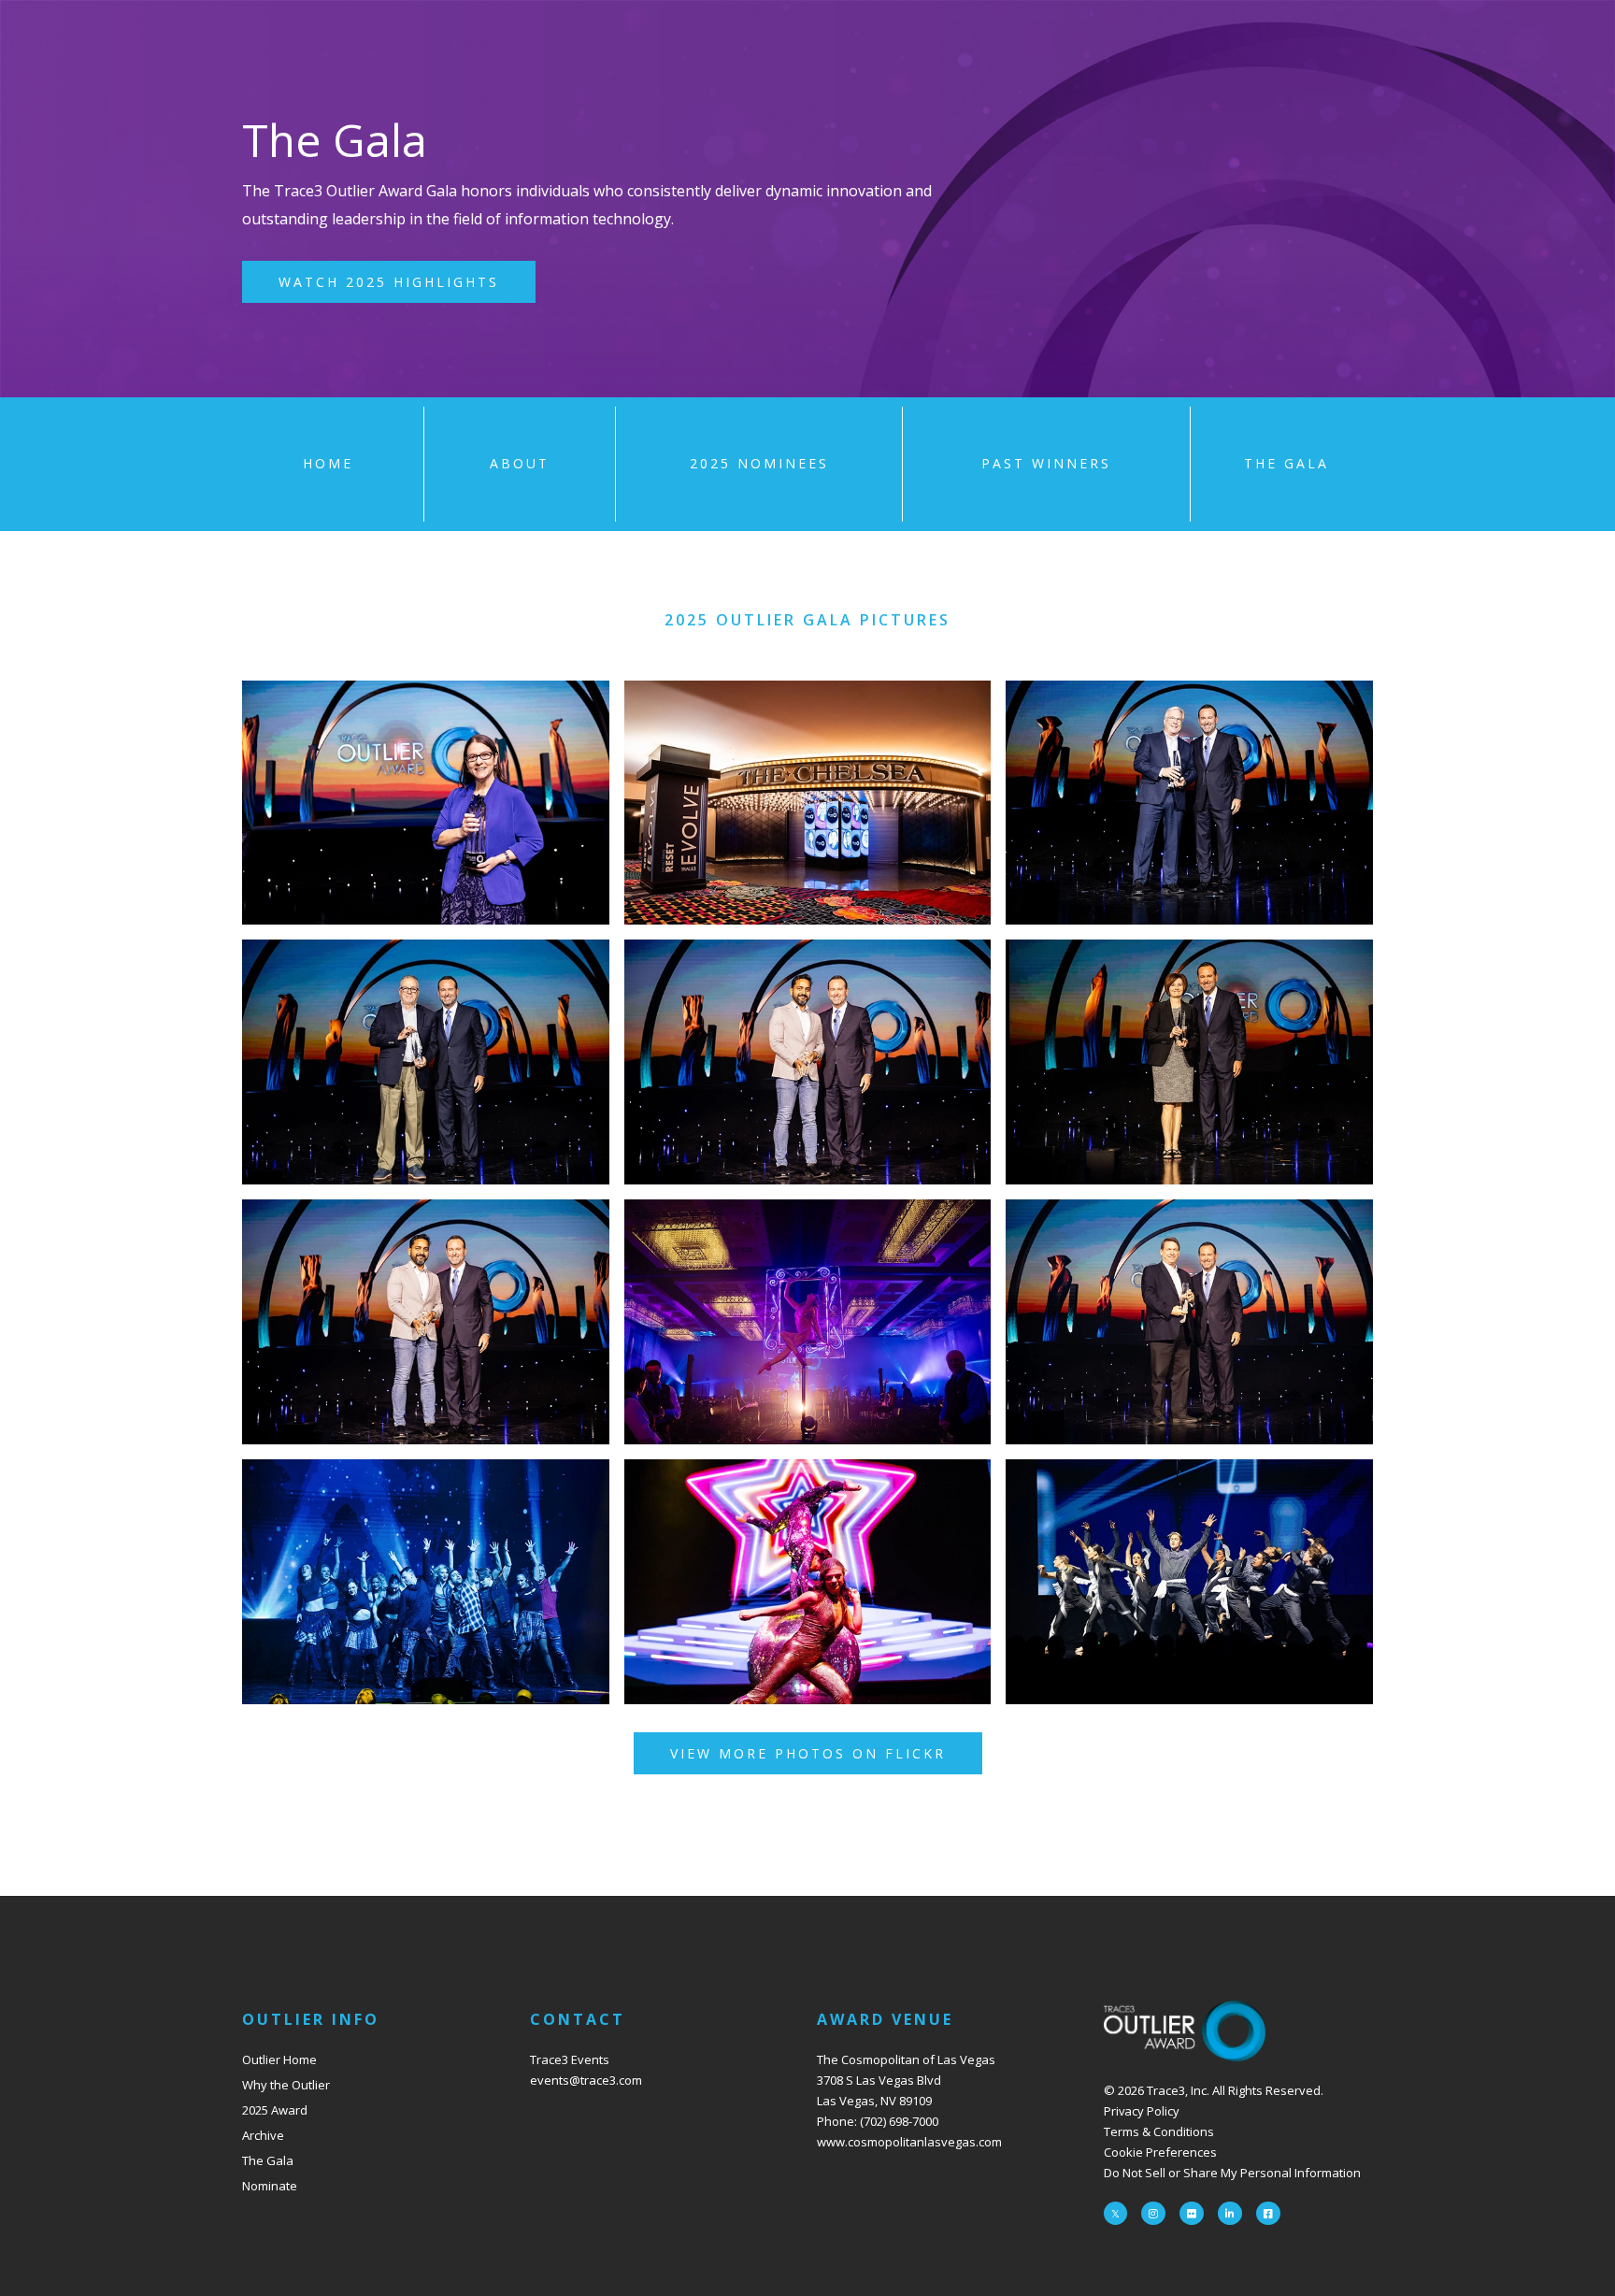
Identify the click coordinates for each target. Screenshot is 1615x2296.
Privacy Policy (1142, 2111)
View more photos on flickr (808, 1753)
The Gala (268, 2160)
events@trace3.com (586, 2080)
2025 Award (275, 2110)
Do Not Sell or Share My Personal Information (1232, 2173)
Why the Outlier (286, 2085)
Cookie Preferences (1160, 2152)
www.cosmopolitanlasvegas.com (909, 2142)
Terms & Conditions (1159, 2131)
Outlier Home (279, 2059)
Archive (263, 2135)
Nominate (270, 2186)
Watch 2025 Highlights (389, 282)
